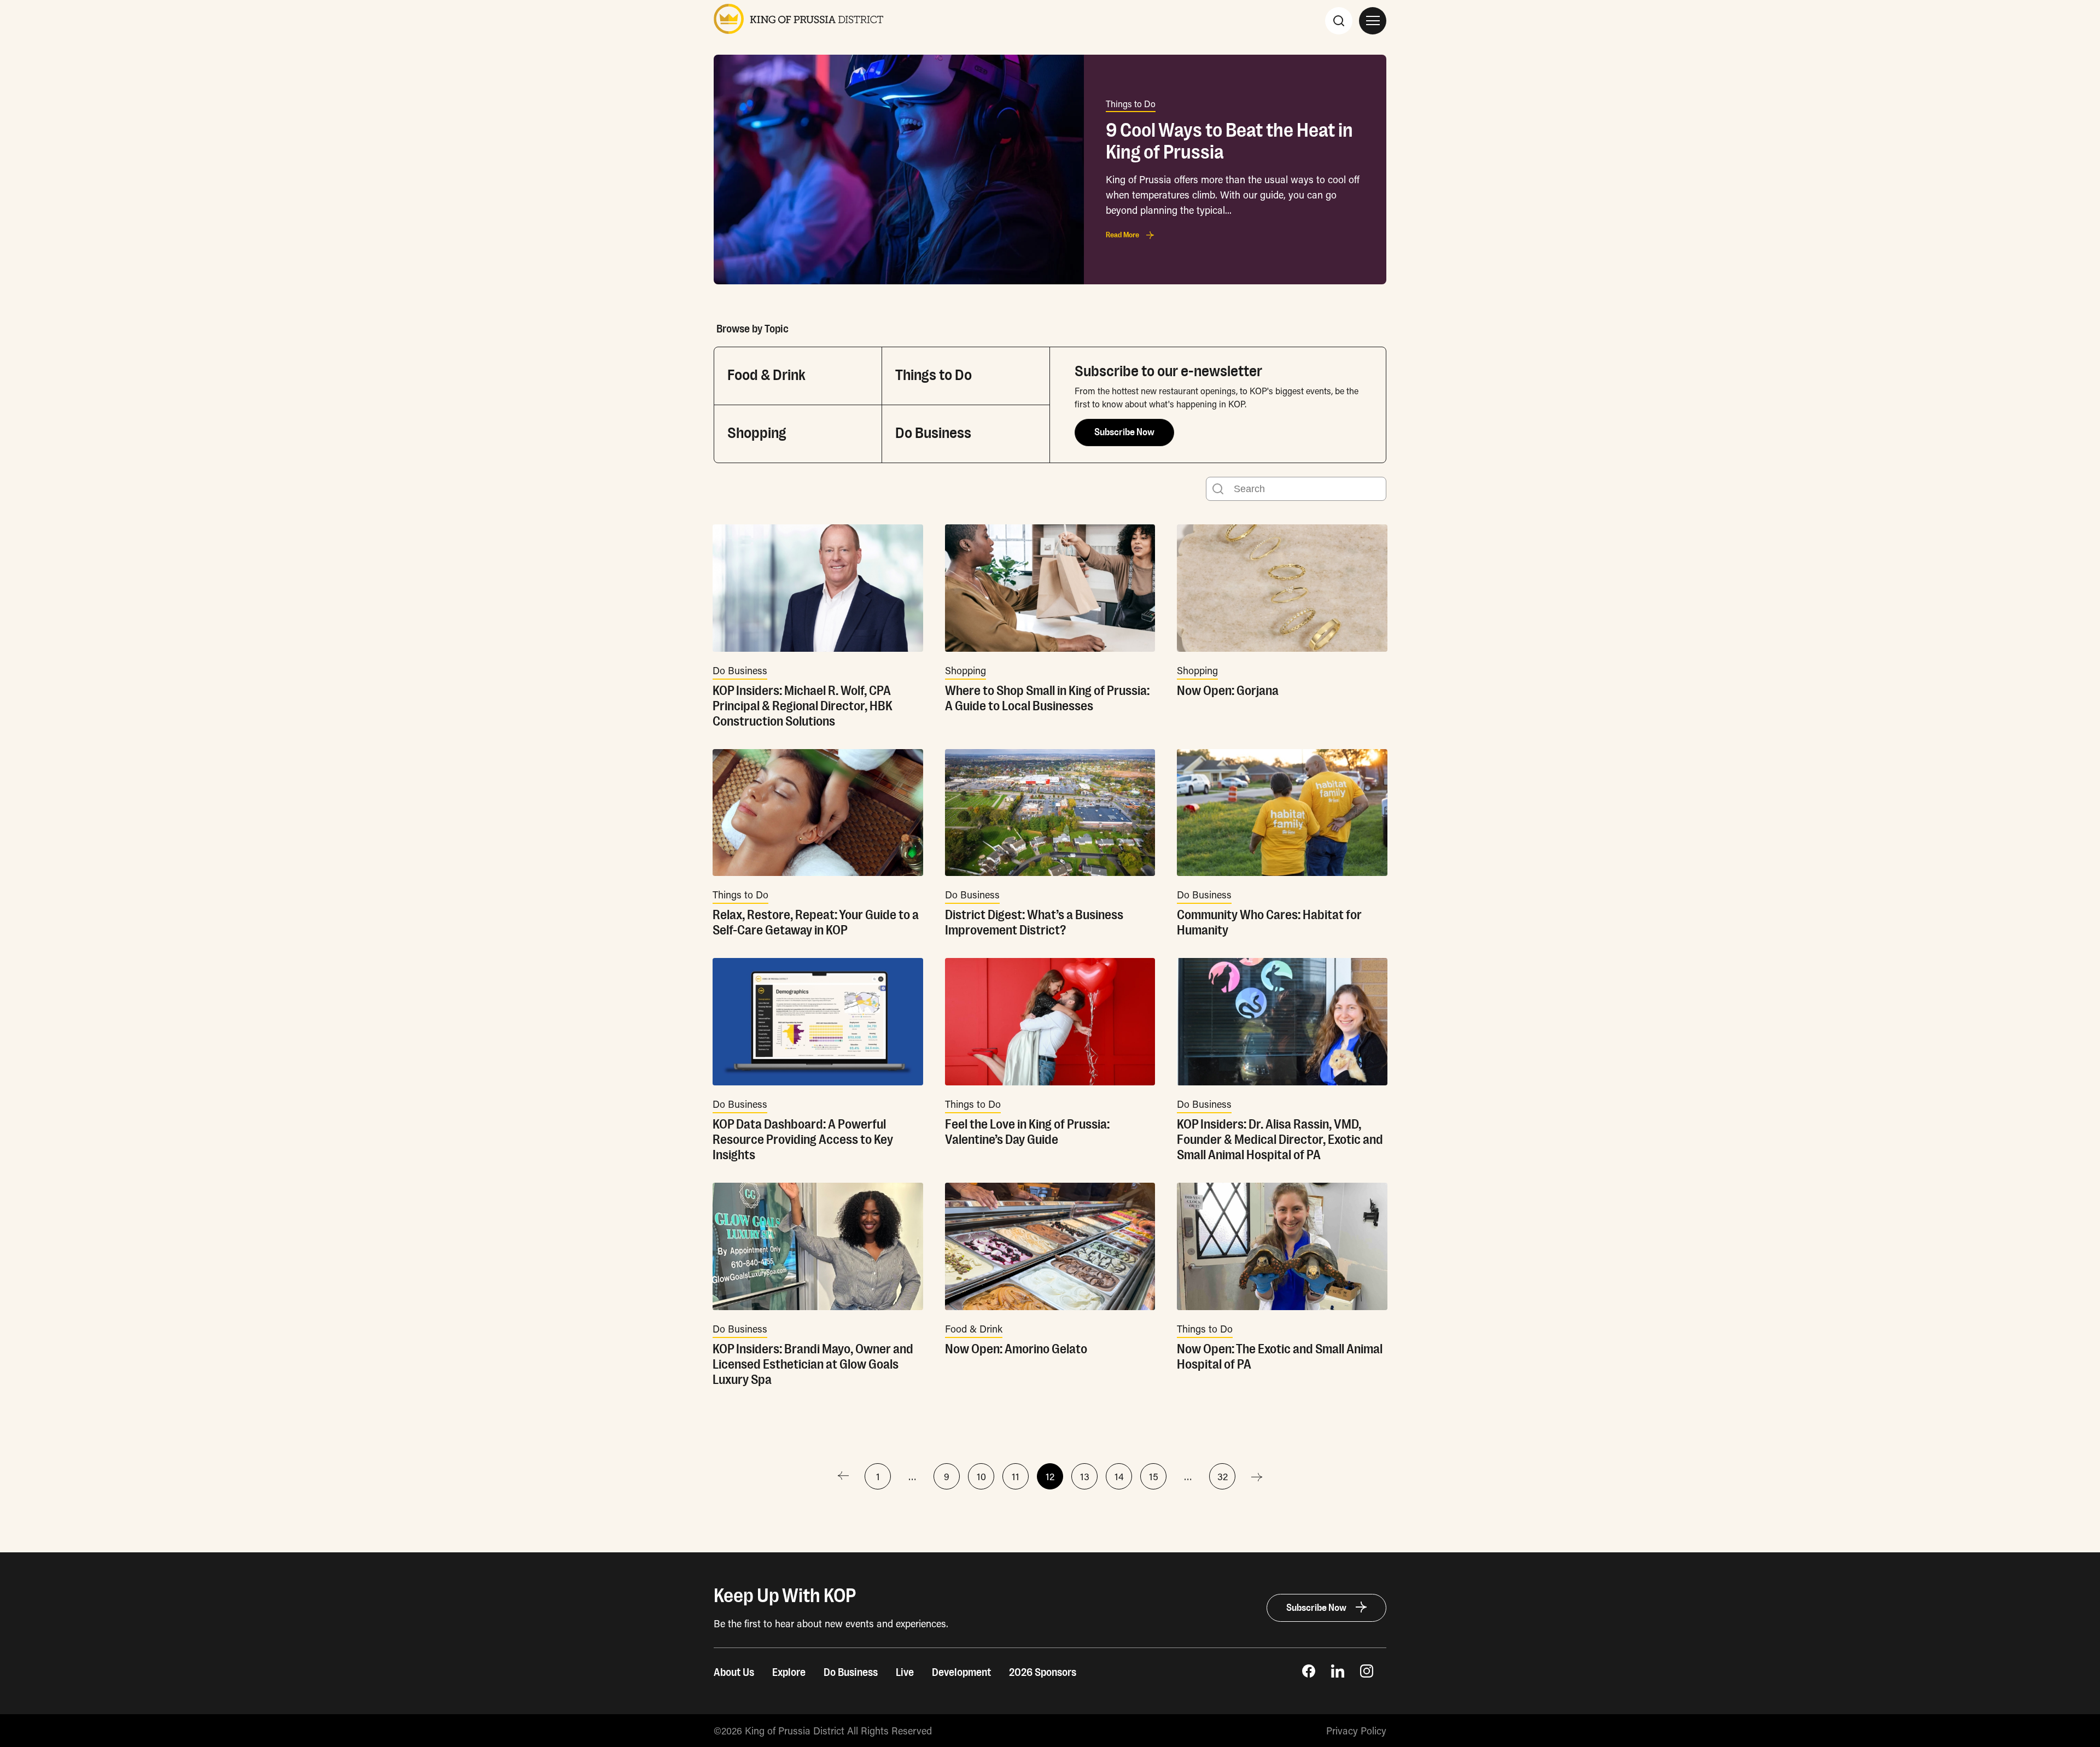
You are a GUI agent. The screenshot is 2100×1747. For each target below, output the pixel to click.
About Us (734, 1673)
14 (1119, 1476)
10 (981, 1476)
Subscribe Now (1124, 433)
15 (1154, 1476)
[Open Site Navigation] (1373, 21)
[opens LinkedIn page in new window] (1338, 1674)
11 (1016, 1476)
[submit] (1218, 489)
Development (961, 1673)
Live (905, 1673)
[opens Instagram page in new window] (1367, 1674)
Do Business (851, 1673)
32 (1223, 1476)
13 (1085, 1476)
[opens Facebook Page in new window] (1309, 1674)
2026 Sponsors (1043, 1673)
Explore (789, 1673)
